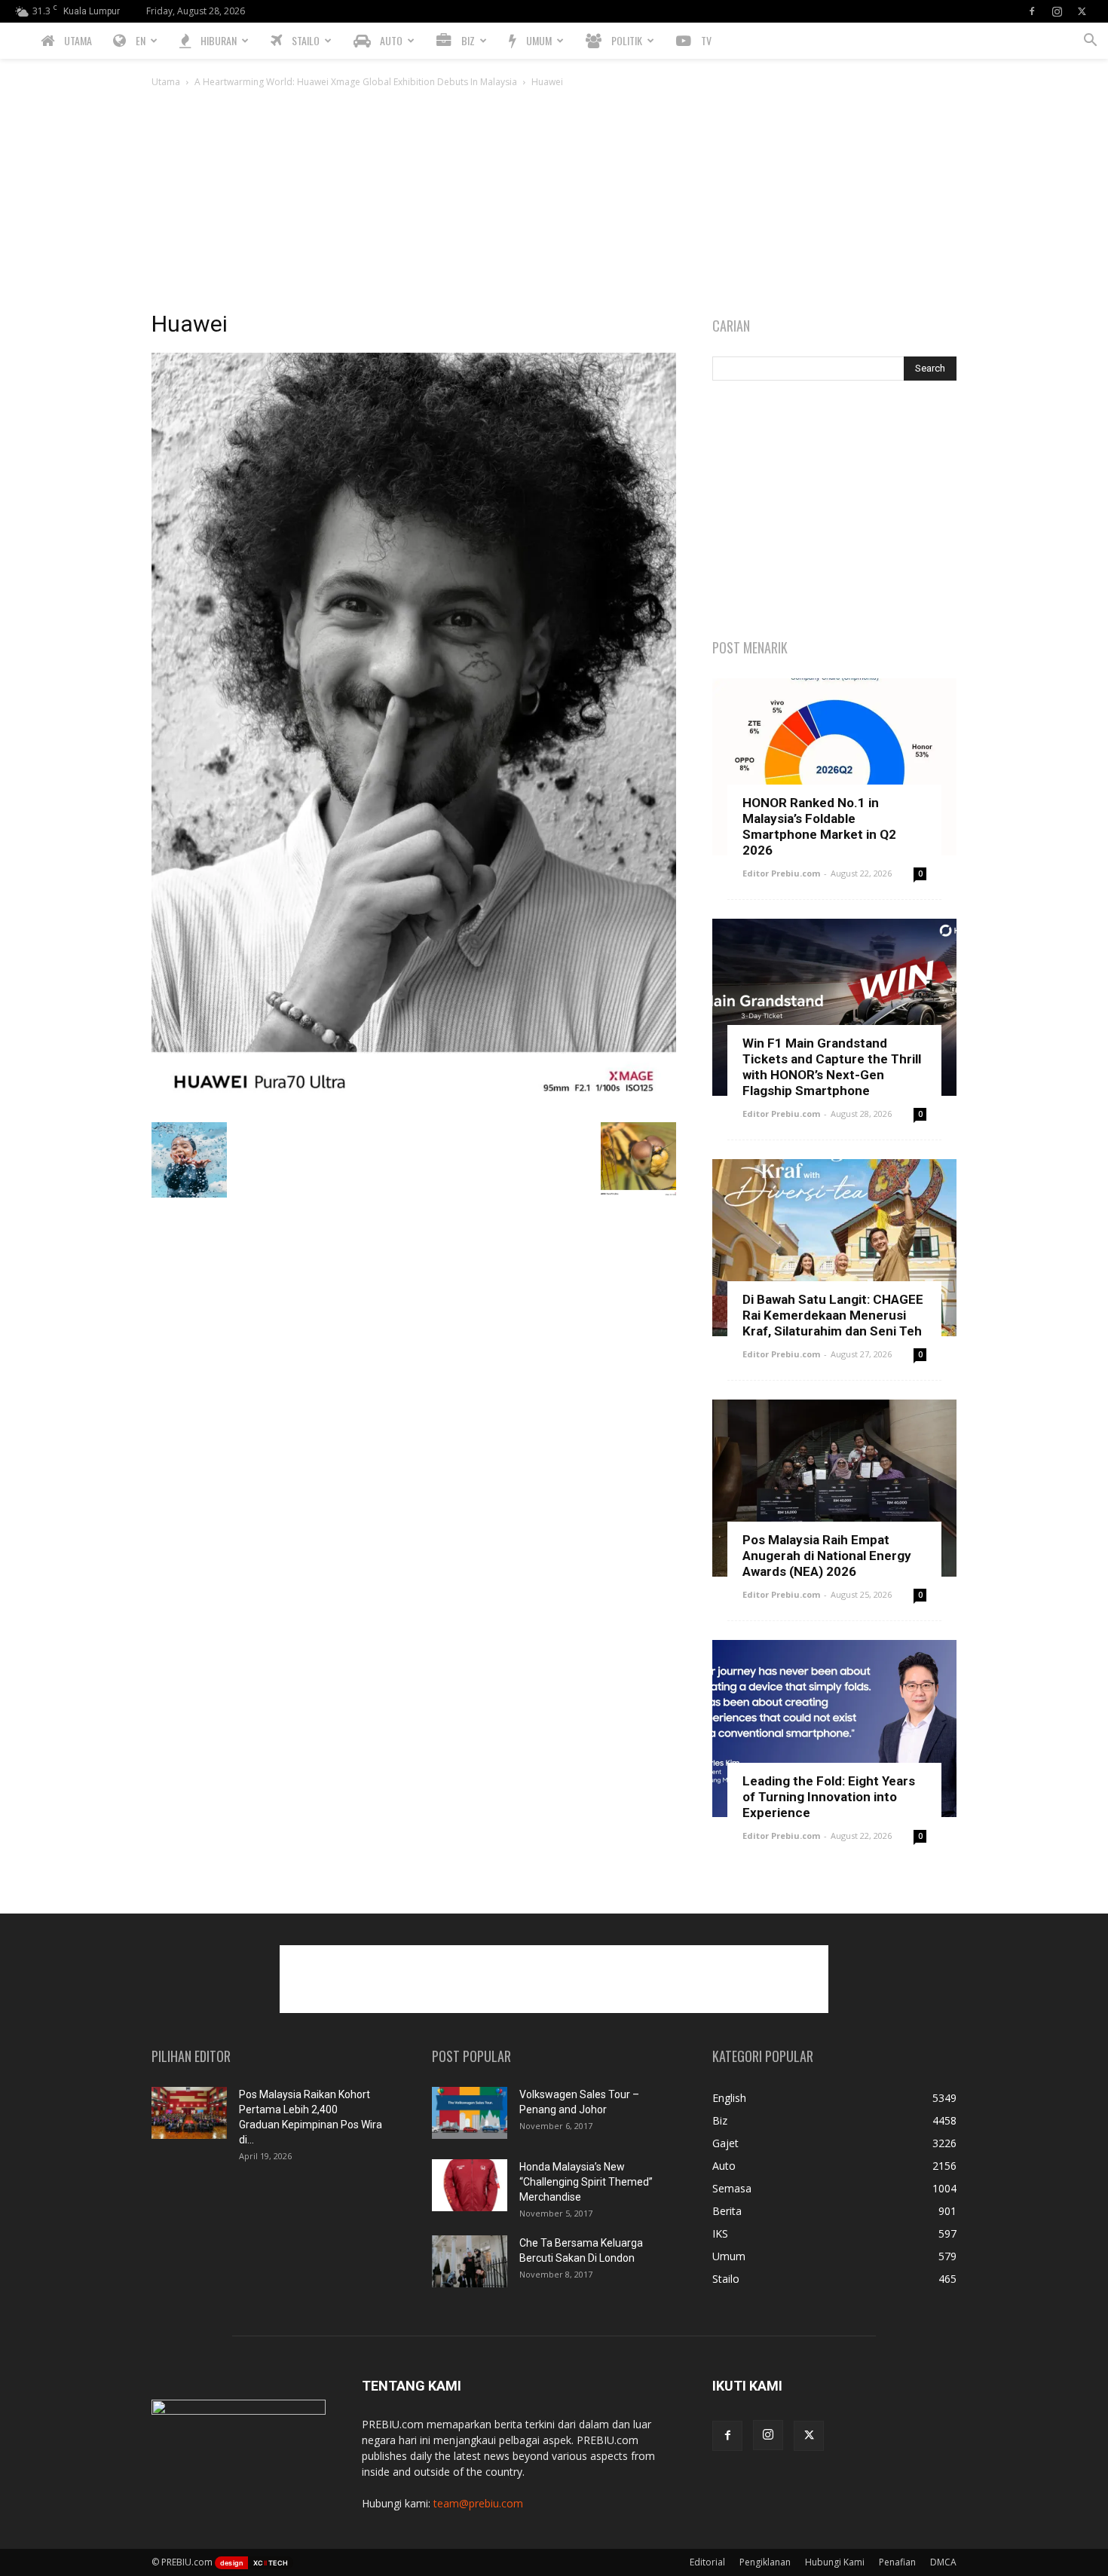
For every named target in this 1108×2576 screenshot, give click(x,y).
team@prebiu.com (478, 2503)
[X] (1082, 11)
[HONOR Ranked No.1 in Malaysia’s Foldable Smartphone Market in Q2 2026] (834, 767)
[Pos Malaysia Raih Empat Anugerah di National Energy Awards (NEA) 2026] (834, 1488)
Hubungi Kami (835, 2562)
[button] (1090, 42)
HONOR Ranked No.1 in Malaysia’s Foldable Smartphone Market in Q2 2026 (819, 826)
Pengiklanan (765, 2562)
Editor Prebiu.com (781, 873)
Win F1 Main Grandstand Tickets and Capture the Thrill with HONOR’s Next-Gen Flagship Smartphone (832, 1067)
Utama (166, 82)
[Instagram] (1057, 11)
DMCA (943, 2562)
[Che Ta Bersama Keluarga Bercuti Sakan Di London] (470, 2261)
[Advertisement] (554, 203)
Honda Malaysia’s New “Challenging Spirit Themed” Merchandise (586, 2182)
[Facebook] (1032, 11)
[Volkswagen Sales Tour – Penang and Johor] (470, 2113)
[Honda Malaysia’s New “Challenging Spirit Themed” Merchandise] (470, 2185)
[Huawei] (414, 1107)
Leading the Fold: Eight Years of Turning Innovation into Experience (829, 1797)
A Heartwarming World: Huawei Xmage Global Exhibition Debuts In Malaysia (356, 82)
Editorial (707, 2562)
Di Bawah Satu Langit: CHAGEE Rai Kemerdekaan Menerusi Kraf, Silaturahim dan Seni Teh (833, 1315)
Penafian (897, 2562)
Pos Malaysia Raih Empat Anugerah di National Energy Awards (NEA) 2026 (827, 1556)
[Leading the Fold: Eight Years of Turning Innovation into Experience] (834, 1729)
